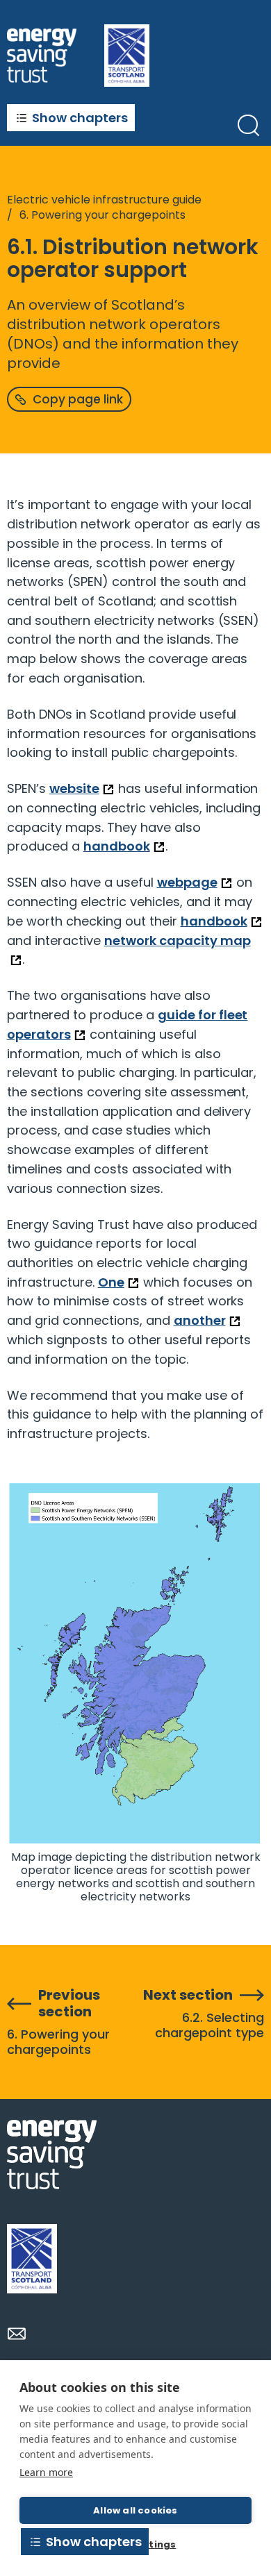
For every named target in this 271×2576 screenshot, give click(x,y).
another (200, 1320)
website (74, 788)
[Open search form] (248, 125)
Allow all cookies (135, 2510)
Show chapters (80, 118)
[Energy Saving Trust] (42, 55)
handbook (117, 846)
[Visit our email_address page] (17, 2334)
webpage (187, 882)
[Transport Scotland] (32, 2259)
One (111, 1282)
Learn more (46, 2472)
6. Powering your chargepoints (102, 215)
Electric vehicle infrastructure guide (104, 200)
